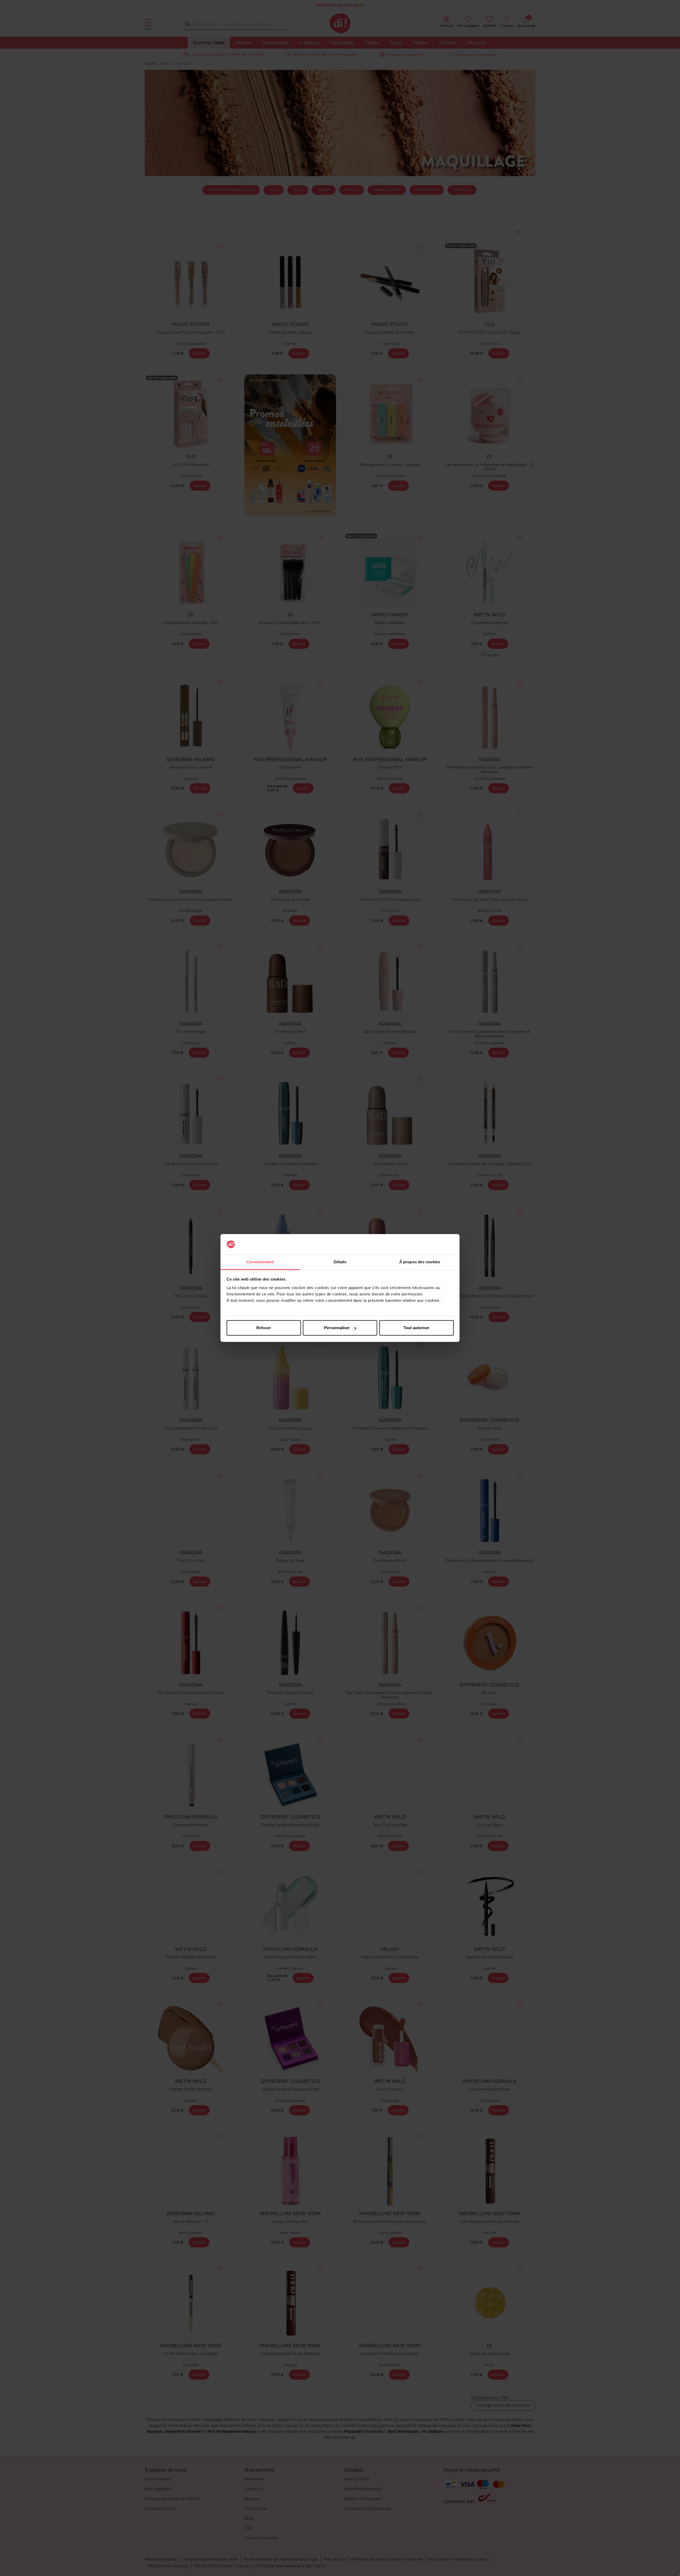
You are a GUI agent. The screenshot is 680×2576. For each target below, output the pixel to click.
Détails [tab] (340, 1262)
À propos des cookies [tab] (420, 1262)
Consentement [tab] (260, 1262)
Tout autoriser (416, 1328)
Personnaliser (337, 1328)
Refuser (264, 1328)
